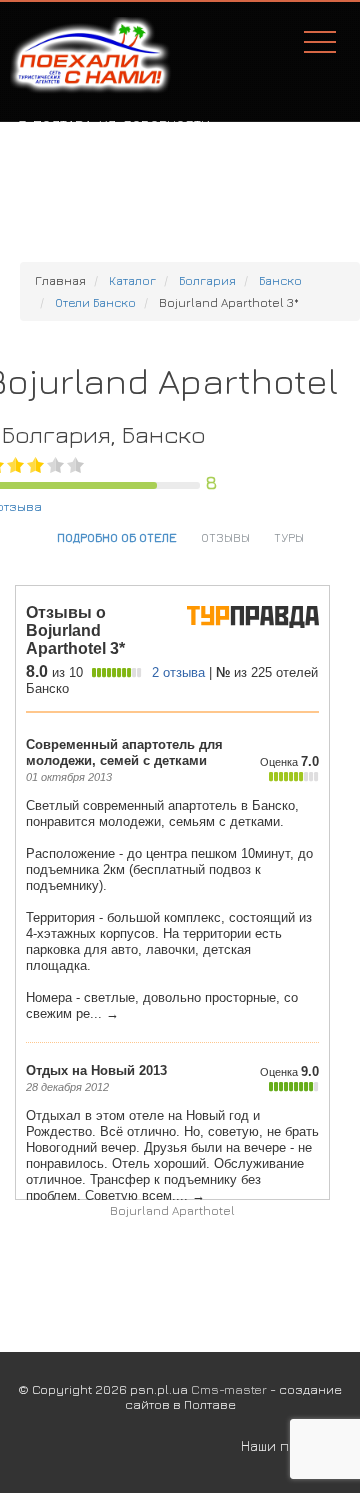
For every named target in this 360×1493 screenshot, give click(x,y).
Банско (280, 280)
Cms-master (229, 1389)
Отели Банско (95, 302)
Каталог (132, 280)
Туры (289, 537)
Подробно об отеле (117, 537)
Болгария (207, 280)
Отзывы (225, 537)
